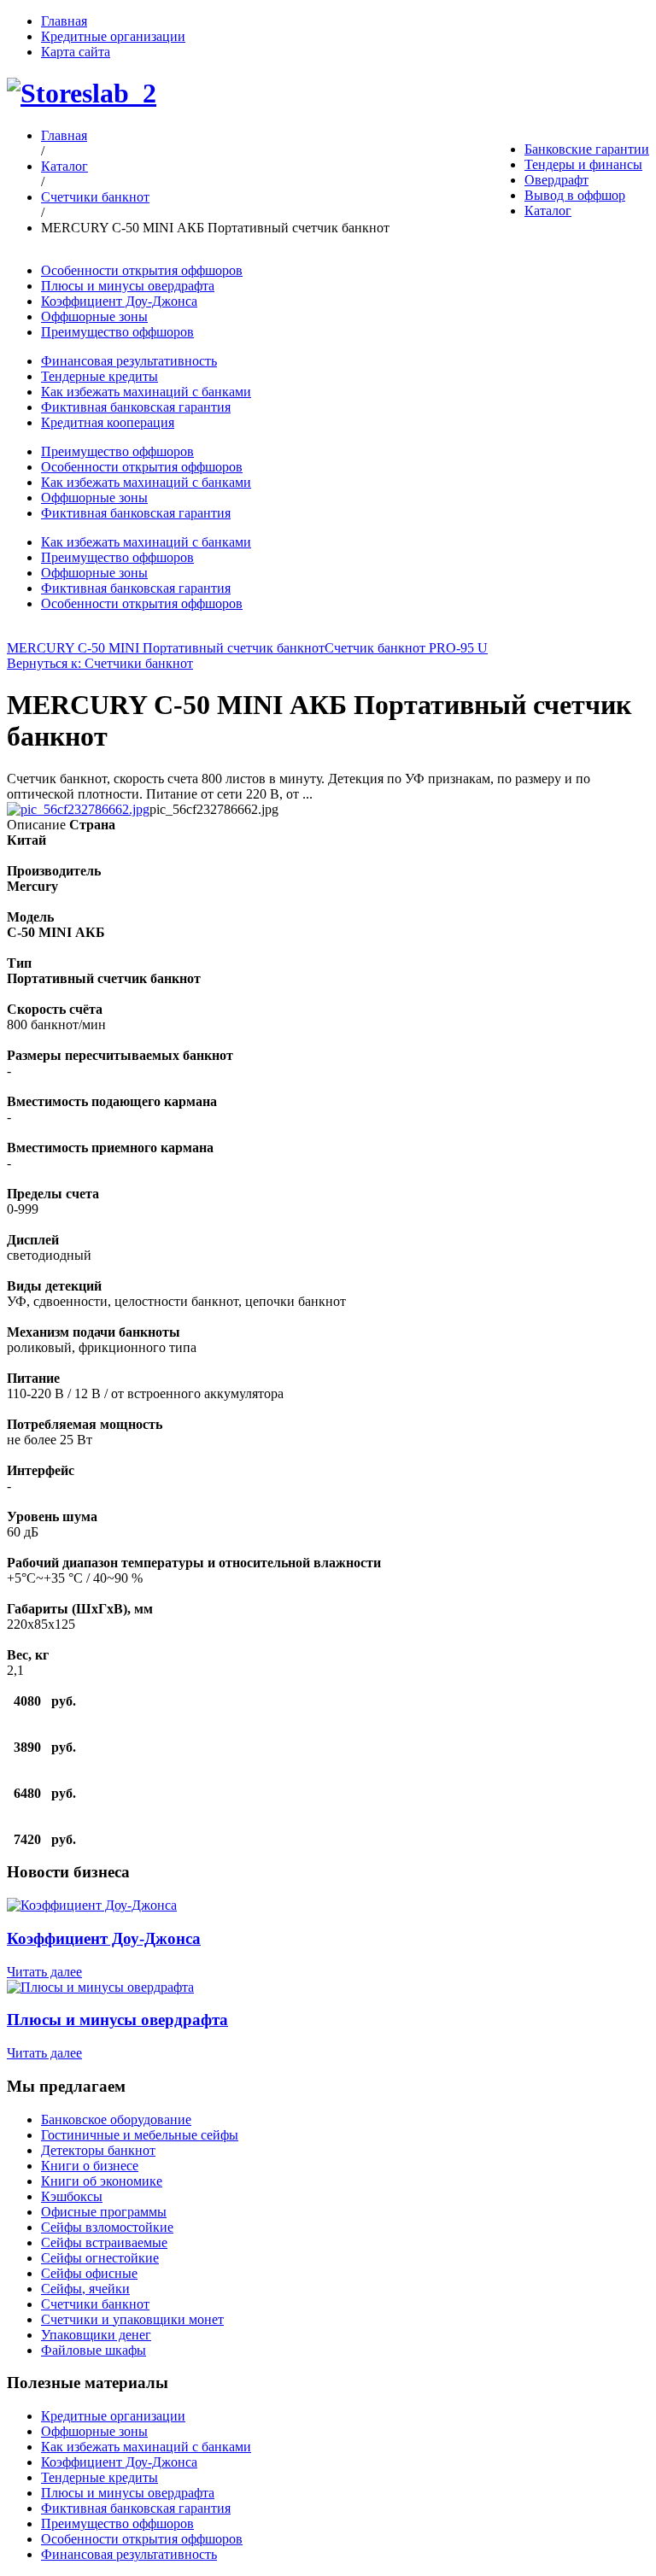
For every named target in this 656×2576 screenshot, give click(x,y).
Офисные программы (104, 2212)
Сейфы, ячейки (85, 2289)
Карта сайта (76, 52)
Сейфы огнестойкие (100, 2258)
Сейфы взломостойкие (107, 2227)
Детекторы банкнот (98, 2150)
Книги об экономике (102, 2181)
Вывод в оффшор (575, 195)
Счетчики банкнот (95, 197)
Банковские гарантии (587, 149)
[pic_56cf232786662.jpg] (78, 809)
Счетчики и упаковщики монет (132, 2319)
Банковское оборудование (116, 2119)
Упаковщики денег (96, 2335)
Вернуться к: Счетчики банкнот (100, 663)
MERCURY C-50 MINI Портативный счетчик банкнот (166, 648)
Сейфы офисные (89, 2273)
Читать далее (44, 1972)
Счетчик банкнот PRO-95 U (406, 648)
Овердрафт (556, 180)
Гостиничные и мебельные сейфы (140, 2135)
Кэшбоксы (72, 2196)
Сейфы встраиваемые (104, 2242)
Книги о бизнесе (90, 2166)
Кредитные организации (113, 36)
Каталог (548, 211)
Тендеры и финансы (583, 164)
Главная (64, 21)
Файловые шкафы (94, 2350)
